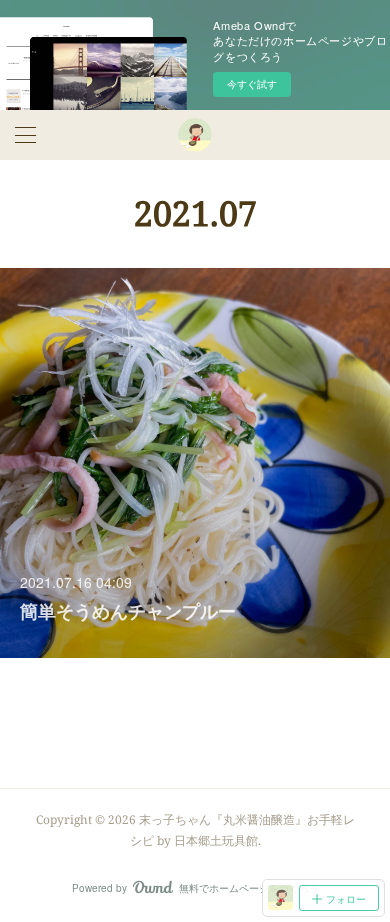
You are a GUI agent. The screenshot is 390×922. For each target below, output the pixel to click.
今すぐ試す (252, 84)
